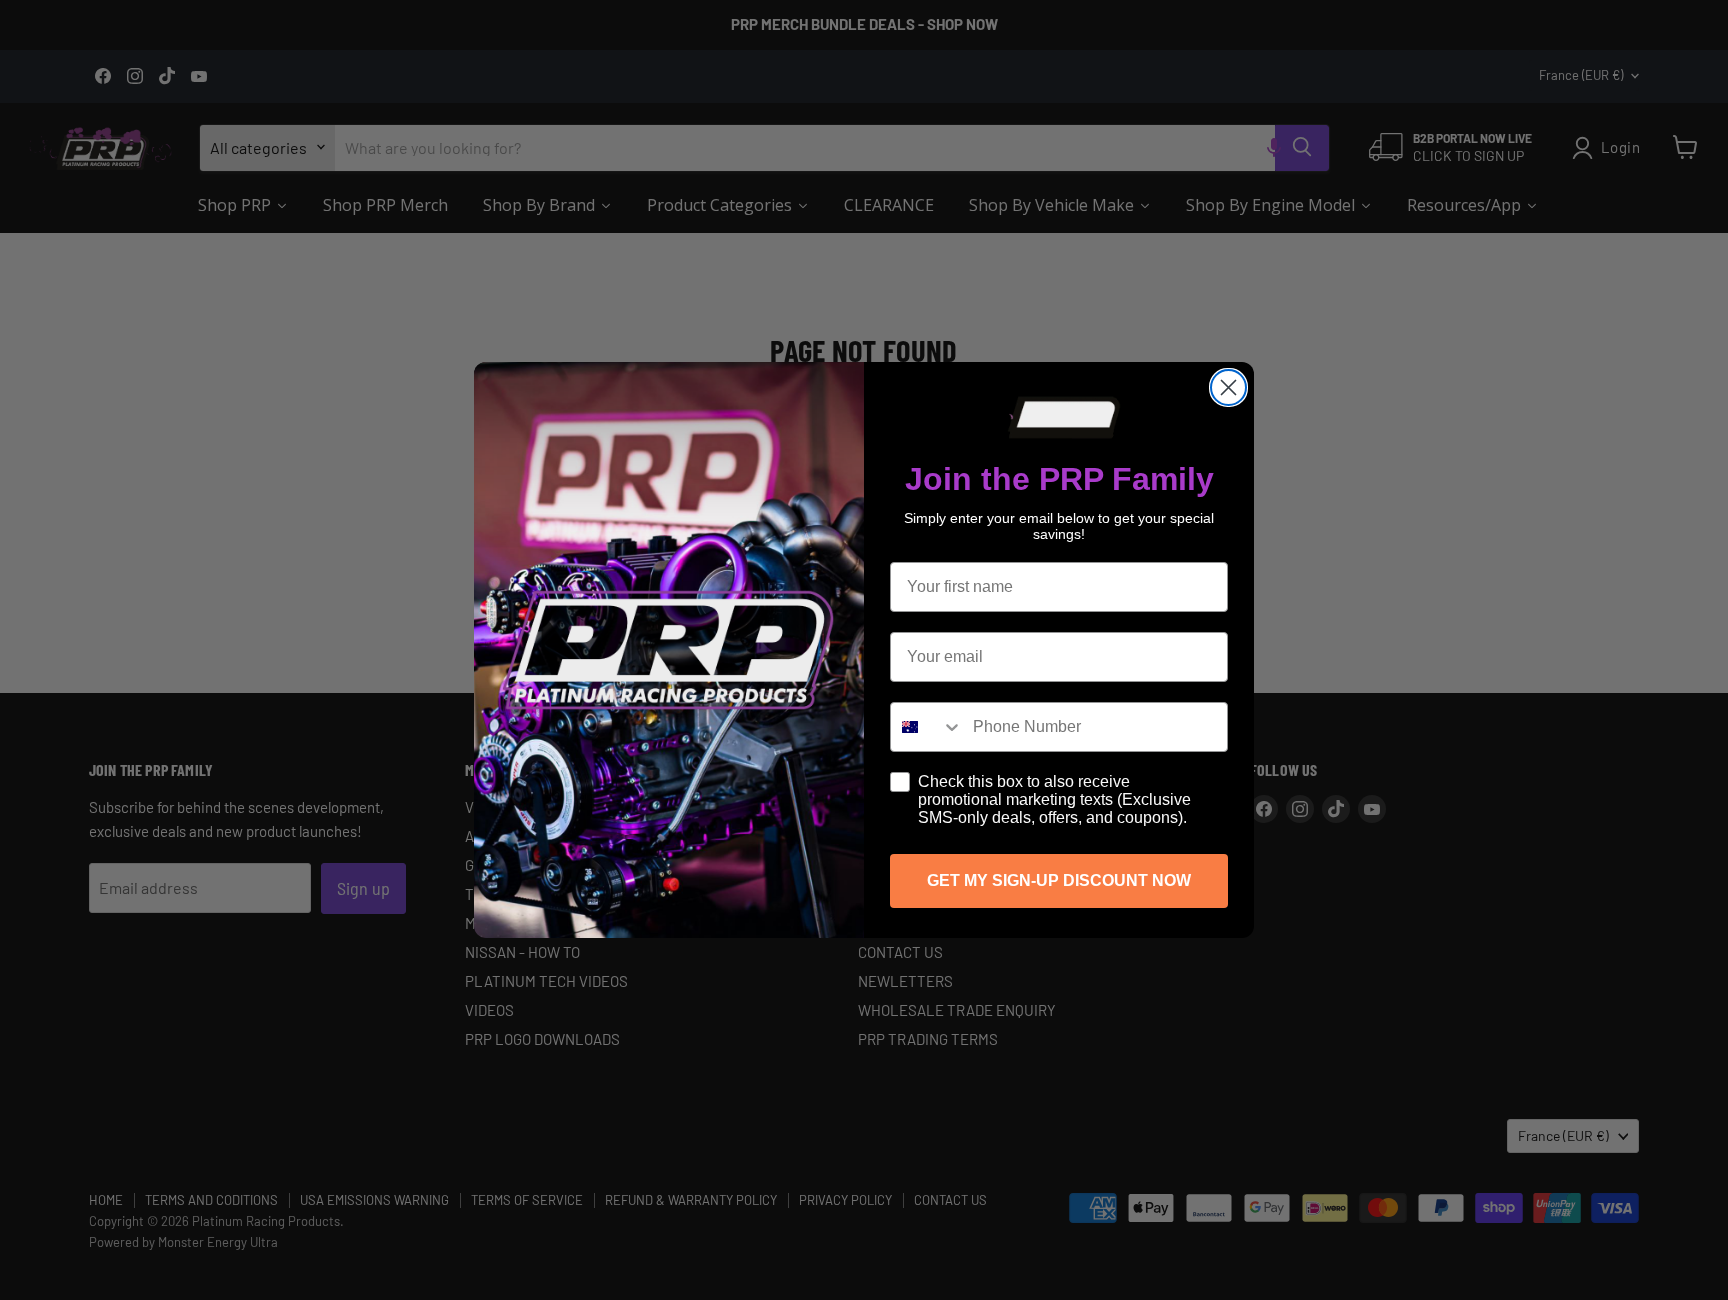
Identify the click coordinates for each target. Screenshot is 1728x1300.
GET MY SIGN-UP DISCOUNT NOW (1059, 880)
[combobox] (927, 727)
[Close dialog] (1228, 387)
